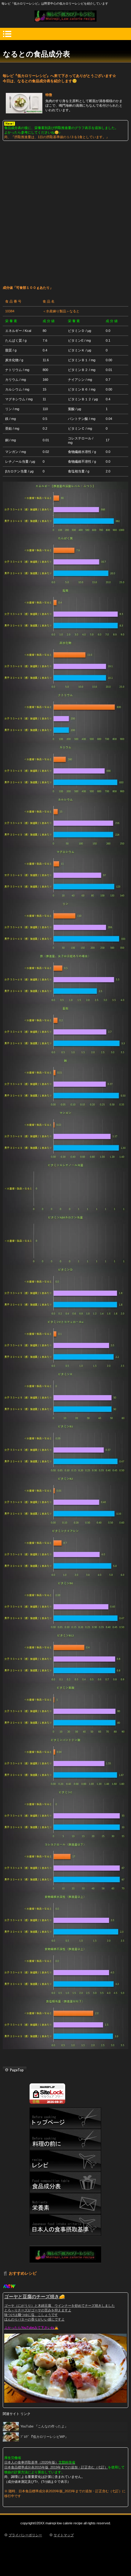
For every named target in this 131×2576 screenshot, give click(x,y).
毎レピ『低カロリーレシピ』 (65, 16)
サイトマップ (64, 2535)
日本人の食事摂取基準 (65, 2225)
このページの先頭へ (15, 2070)
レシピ (65, 2161)
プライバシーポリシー (25, 2535)
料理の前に (65, 2140)
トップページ (65, 2118)
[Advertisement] (65, 210)
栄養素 (65, 2204)
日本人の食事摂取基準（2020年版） (31, 2462)
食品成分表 (65, 2182)
